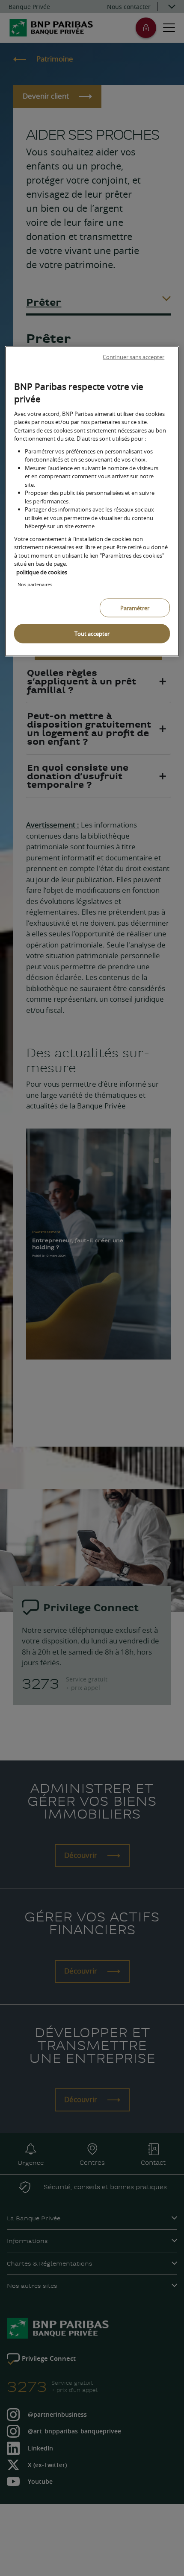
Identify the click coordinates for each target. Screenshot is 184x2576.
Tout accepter (92, 634)
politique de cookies (42, 572)
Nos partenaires (35, 584)
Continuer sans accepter (134, 357)
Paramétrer (135, 608)
